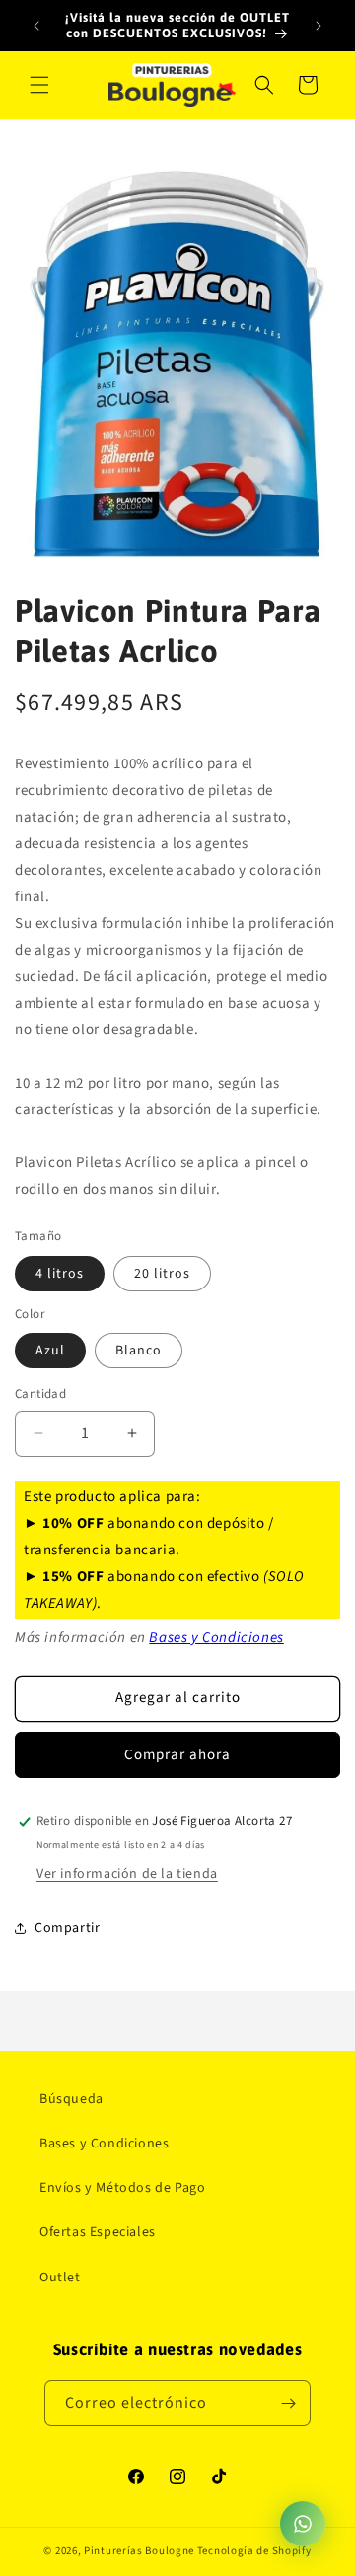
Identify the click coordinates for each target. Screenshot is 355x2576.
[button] (39, 85)
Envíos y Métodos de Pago (122, 2188)
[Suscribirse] (288, 2403)
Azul (50, 1351)
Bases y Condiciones (216, 1638)
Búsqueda (71, 2099)
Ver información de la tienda (127, 1874)
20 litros (162, 1274)
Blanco (139, 1351)
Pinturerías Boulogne (139, 2551)
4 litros (60, 1274)
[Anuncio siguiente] (319, 26)
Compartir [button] (67, 1928)
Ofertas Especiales (98, 2232)
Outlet (60, 2278)
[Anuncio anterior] (36, 26)
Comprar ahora (177, 1755)
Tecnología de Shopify (254, 2551)
